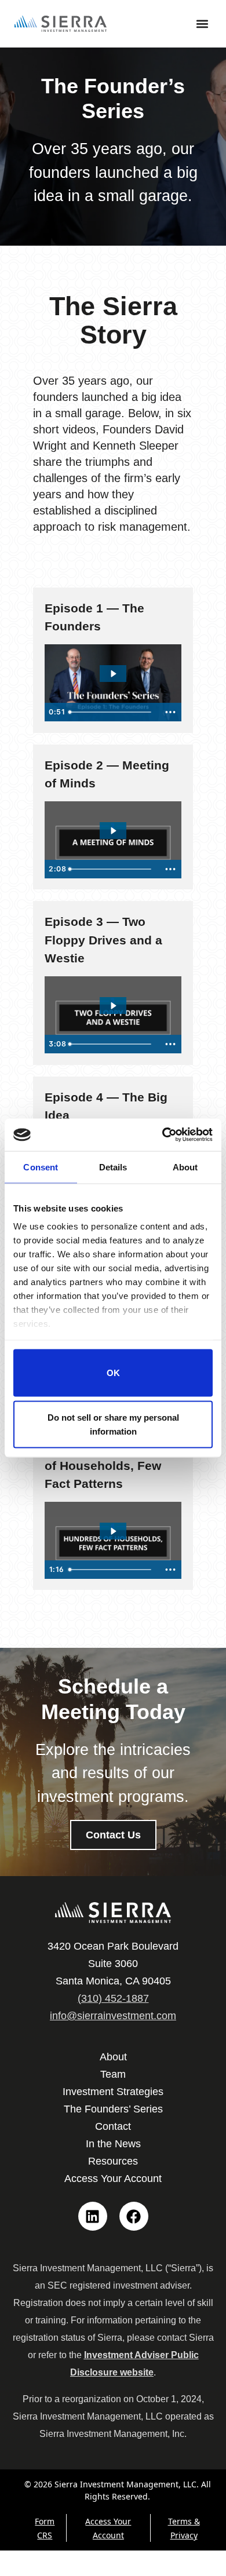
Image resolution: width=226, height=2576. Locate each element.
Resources (113, 2161)
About (113, 2057)
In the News (113, 2144)
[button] (202, 24)
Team (113, 2074)
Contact (113, 2126)
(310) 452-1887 (113, 1998)
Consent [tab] (41, 1167)
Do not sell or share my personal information (113, 1424)
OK (113, 1372)
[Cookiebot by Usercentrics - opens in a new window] (163, 1135)
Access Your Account (113, 2179)
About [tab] (185, 1167)
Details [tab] (113, 1167)
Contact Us (113, 1835)
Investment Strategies (113, 2092)
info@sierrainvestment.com (113, 2016)
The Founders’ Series (113, 2109)
